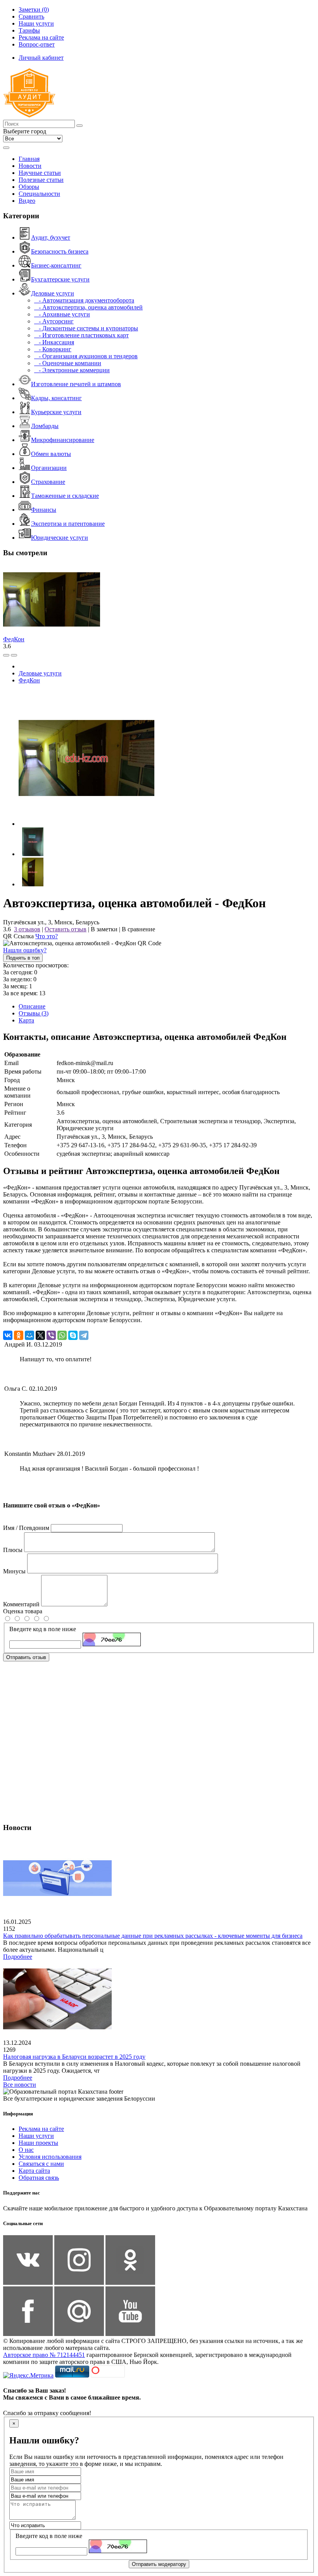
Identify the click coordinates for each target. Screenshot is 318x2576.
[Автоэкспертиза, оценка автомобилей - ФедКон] (86, 824)
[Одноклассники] (19, 1335)
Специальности (39, 194)
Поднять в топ (23, 958)
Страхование (48, 482)
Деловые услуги (53, 293)
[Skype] (73, 1335)
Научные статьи (40, 173)
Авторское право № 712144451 (44, 2355)
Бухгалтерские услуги (60, 279)
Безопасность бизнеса (60, 251)
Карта (26, 1020)
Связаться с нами (41, 2164)
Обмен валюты (51, 454)
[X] (40, 1335)
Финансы (44, 510)
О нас (26, 2150)
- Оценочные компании (68, 363)
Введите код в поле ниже (43, 1629)
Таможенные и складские (65, 496)
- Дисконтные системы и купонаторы (86, 328)
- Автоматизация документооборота (84, 300)
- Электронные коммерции (72, 370)
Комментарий (21, 1604)
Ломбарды (45, 426)
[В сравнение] (6, 655)
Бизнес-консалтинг (56, 265)
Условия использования (50, 2157)
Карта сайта (34, 2171)
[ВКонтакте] (8, 1335)
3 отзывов (27, 929)
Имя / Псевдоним (26, 1528)
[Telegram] (84, 1335)
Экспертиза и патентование (68, 524)
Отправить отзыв (26, 1657)
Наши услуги (36, 2136)
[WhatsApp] (62, 1335)
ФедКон (14, 639)
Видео (27, 201)
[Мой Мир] (29, 1335)
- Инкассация (54, 342)
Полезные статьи (41, 180)
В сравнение (138, 929)
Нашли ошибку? (25, 950)
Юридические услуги (60, 538)
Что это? (47, 936)
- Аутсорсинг (54, 321)
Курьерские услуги (56, 412)
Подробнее (18, 1957)
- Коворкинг (53, 349)
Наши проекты (38, 2143)
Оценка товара (23, 1611)
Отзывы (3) (34, 1013)
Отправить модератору (159, 2564)
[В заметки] (14, 655)
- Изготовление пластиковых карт (81, 335)
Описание (32, 1006)
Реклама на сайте (41, 2129)
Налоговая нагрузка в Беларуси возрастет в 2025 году (74, 2057)
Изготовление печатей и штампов (76, 384)
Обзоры (29, 187)
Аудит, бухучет (51, 237)
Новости (30, 166)
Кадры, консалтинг (56, 398)
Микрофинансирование (63, 440)
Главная (29, 159)
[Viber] (51, 1335)
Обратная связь (39, 2178)
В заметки (104, 929)
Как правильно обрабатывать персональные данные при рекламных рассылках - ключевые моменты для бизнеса (153, 1936)
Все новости (20, 2085)
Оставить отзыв (66, 929)
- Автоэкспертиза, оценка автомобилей (88, 307)
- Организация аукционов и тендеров (86, 356)
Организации (49, 468)
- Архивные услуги (62, 314)
